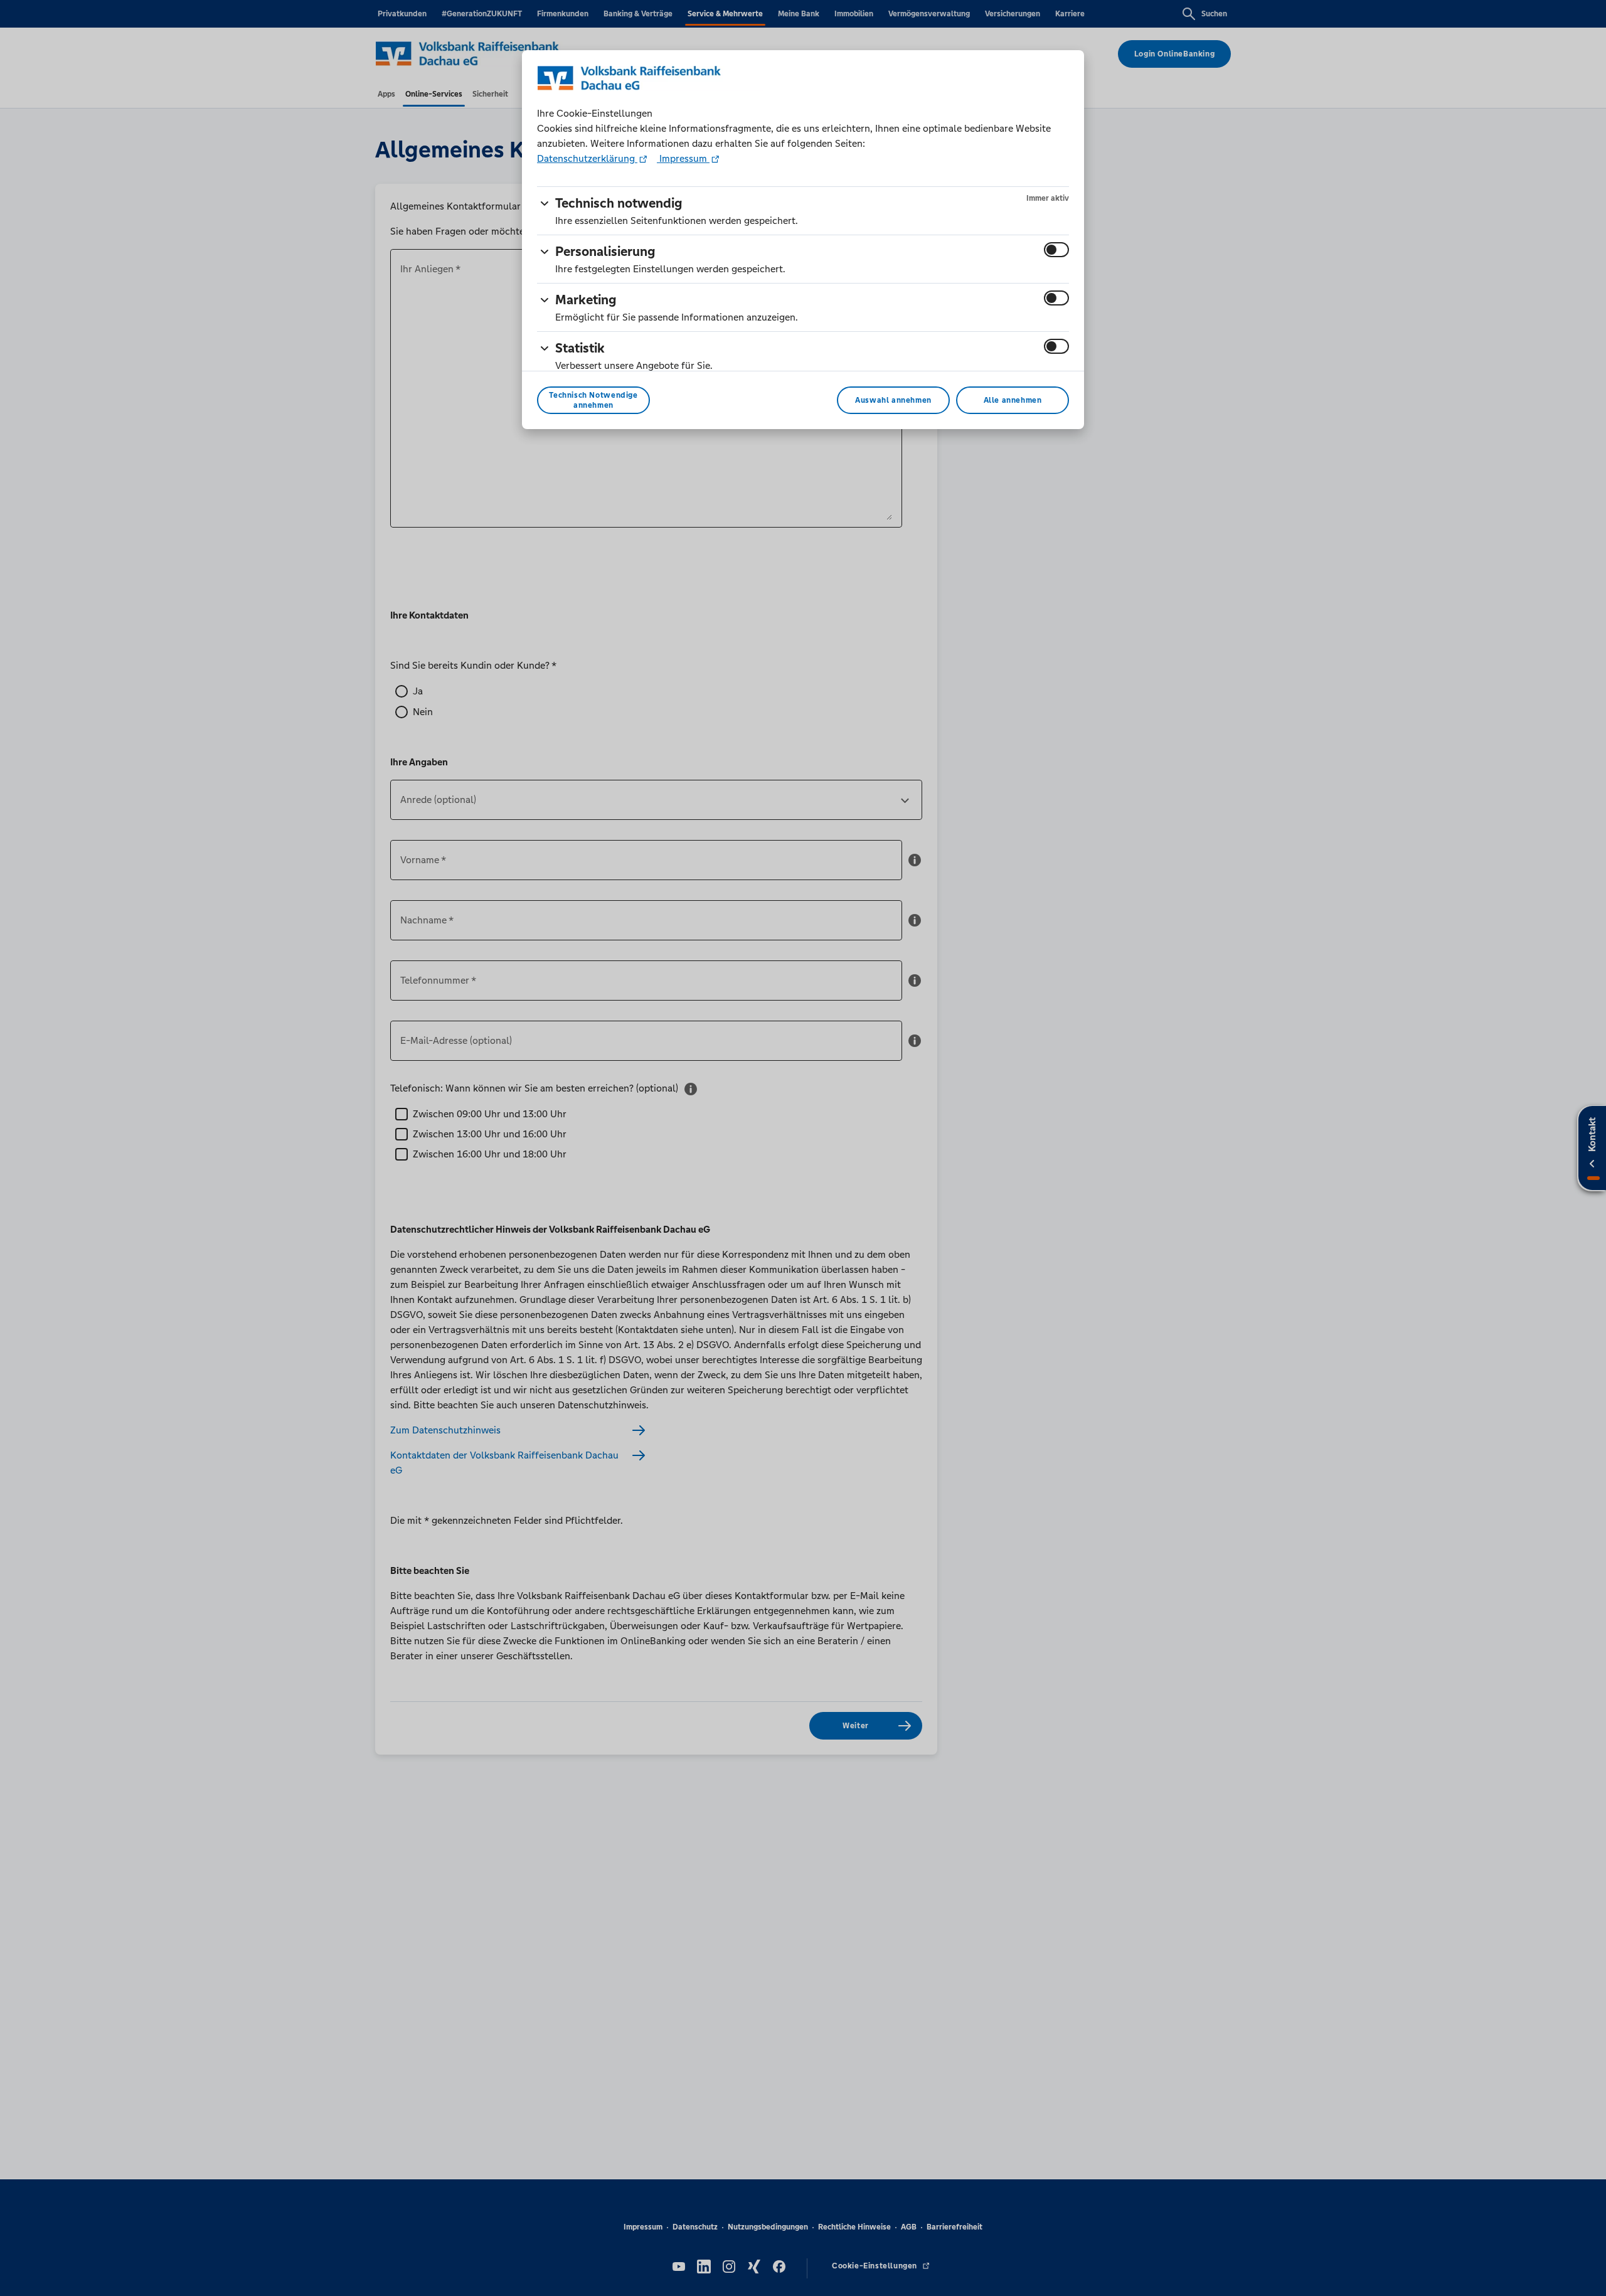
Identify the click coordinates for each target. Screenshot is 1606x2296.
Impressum (683, 158)
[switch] (1056, 250)
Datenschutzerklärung (587, 158)
